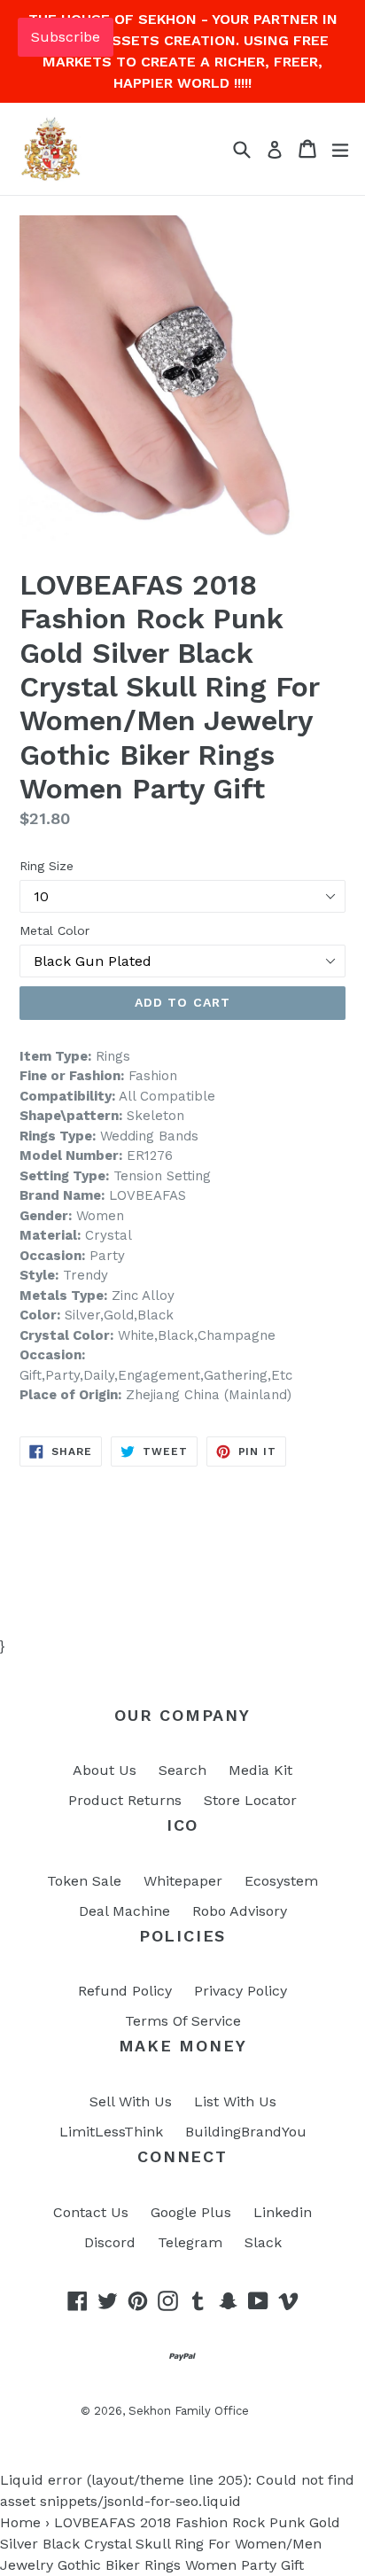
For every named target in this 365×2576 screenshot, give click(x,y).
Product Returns (125, 1800)
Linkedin (283, 2212)
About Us (105, 1770)
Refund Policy (125, 1991)
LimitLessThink (111, 2132)
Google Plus (191, 2212)
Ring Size (47, 866)
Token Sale (84, 1881)
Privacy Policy (241, 1991)
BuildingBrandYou (246, 2132)
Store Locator (250, 1800)
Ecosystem (281, 1881)
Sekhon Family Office (189, 2411)
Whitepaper (183, 1881)
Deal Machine (124, 1911)
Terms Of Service (183, 2021)
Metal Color (54, 930)
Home (20, 2522)
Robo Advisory (240, 1911)
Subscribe (66, 37)
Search (182, 1770)
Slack (263, 2242)
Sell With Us (131, 2101)
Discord (110, 2242)
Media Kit (260, 1770)
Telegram (190, 2242)
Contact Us (91, 2212)
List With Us (235, 2101)
